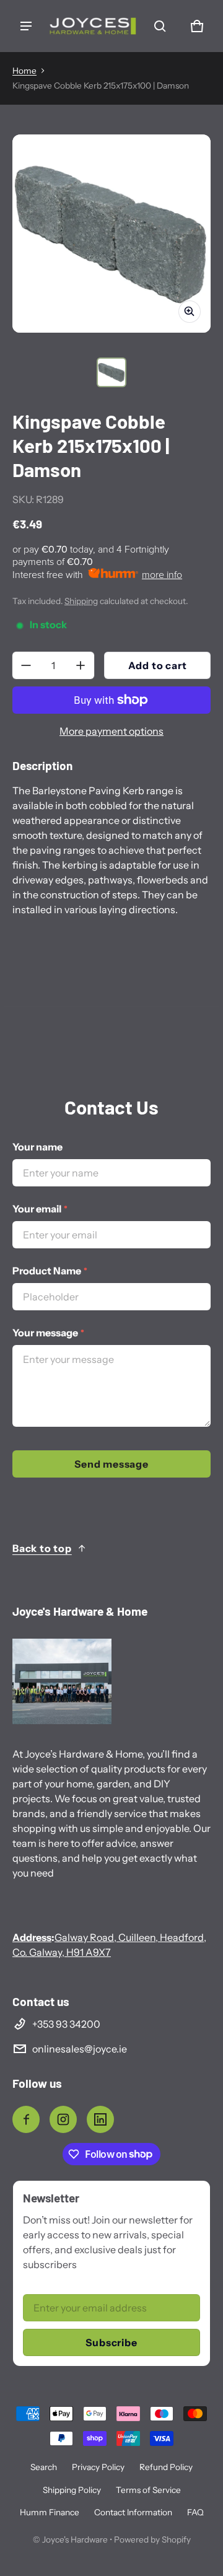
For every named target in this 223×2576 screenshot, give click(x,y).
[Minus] (26, 665)
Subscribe (111, 2342)
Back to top (42, 1548)
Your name (37, 1147)
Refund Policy (166, 2467)
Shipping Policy (72, 2490)
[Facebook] (26, 2119)
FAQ (195, 2512)
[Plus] (81, 665)
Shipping (81, 601)
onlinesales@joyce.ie (80, 2049)
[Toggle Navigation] (26, 26)
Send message (111, 1464)
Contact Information (133, 2512)
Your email (40, 1209)
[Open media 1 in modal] (111, 234)
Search (44, 2467)
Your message (48, 1333)
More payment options (111, 731)
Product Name (50, 1271)
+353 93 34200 (66, 2024)
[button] (160, 26)
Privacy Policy (98, 2467)
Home (24, 71)
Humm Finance (50, 2512)
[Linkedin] (100, 2119)
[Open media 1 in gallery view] (111, 372)
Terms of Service (148, 2490)
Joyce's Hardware (75, 2539)
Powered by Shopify (152, 2539)
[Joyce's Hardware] (93, 26)
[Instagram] (63, 2119)
